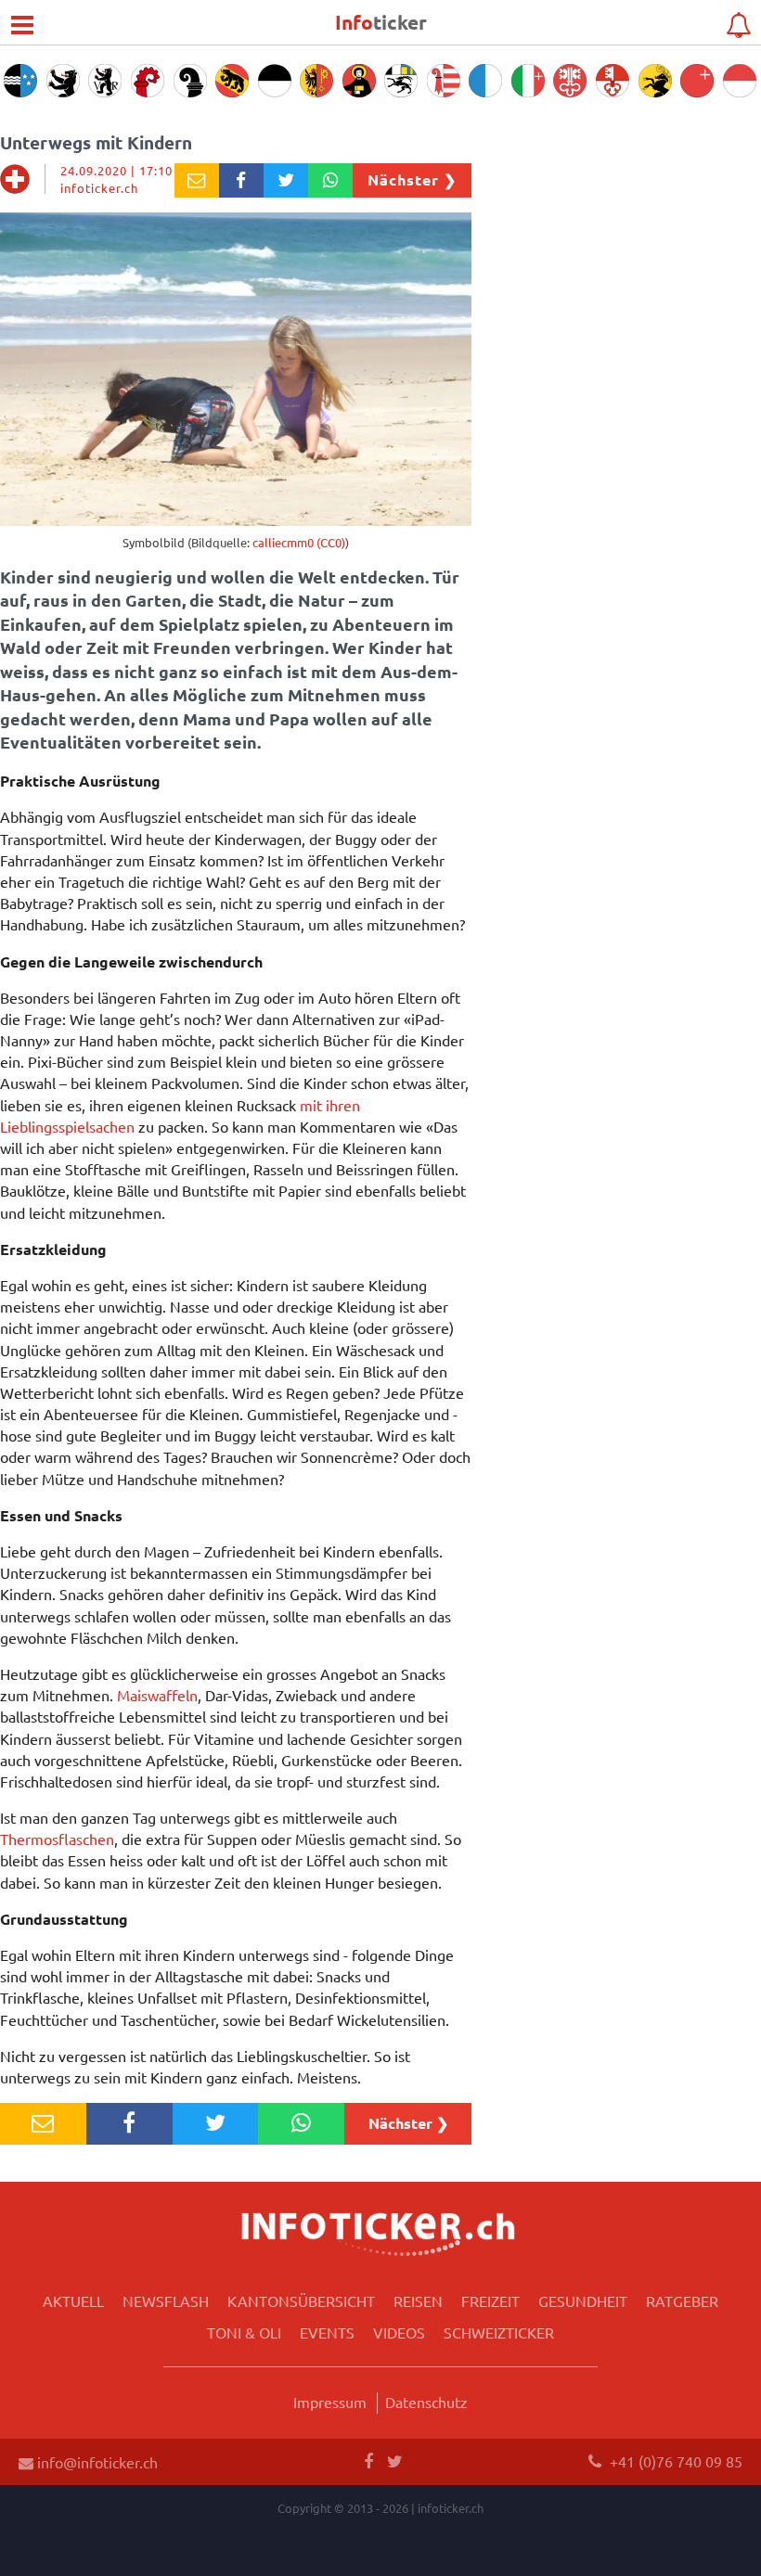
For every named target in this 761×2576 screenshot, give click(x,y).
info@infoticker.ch (96, 2462)
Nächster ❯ (412, 179)
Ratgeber (682, 2300)
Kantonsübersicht (301, 2300)
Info (381, 22)
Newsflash (166, 2300)
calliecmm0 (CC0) (299, 542)
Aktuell (73, 2300)
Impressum (330, 2402)
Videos (399, 2332)
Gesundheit (583, 2300)
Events (327, 2332)
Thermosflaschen (57, 1839)
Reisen (418, 2300)
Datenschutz (426, 2402)
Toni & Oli (244, 2332)
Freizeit (490, 2300)
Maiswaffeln (157, 1695)
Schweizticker (499, 2332)
